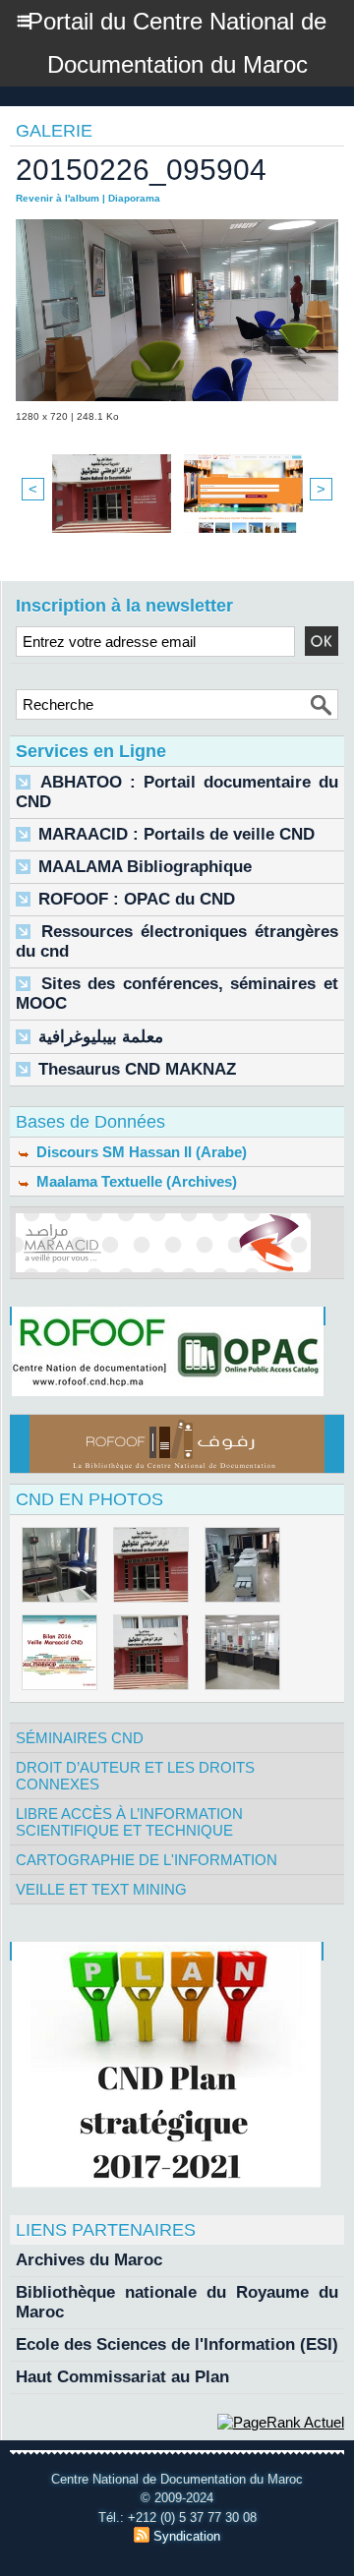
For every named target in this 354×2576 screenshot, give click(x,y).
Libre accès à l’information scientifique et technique (129, 1822)
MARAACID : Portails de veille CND (177, 834)
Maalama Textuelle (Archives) (135, 1181)
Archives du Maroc (89, 2260)
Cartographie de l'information (147, 1860)
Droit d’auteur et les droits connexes (135, 1776)
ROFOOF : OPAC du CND (137, 899)
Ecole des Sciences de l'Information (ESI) (177, 2344)
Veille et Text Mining (101, 1889)
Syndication (187, 2536)
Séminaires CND (80, 1738)
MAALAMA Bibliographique (145, 867)
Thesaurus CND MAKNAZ (137, 1069)
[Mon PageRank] (281, 2422)
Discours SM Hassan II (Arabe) (140, 1152)
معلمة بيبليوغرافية (101, 1037)
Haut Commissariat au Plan (122, 2377)
